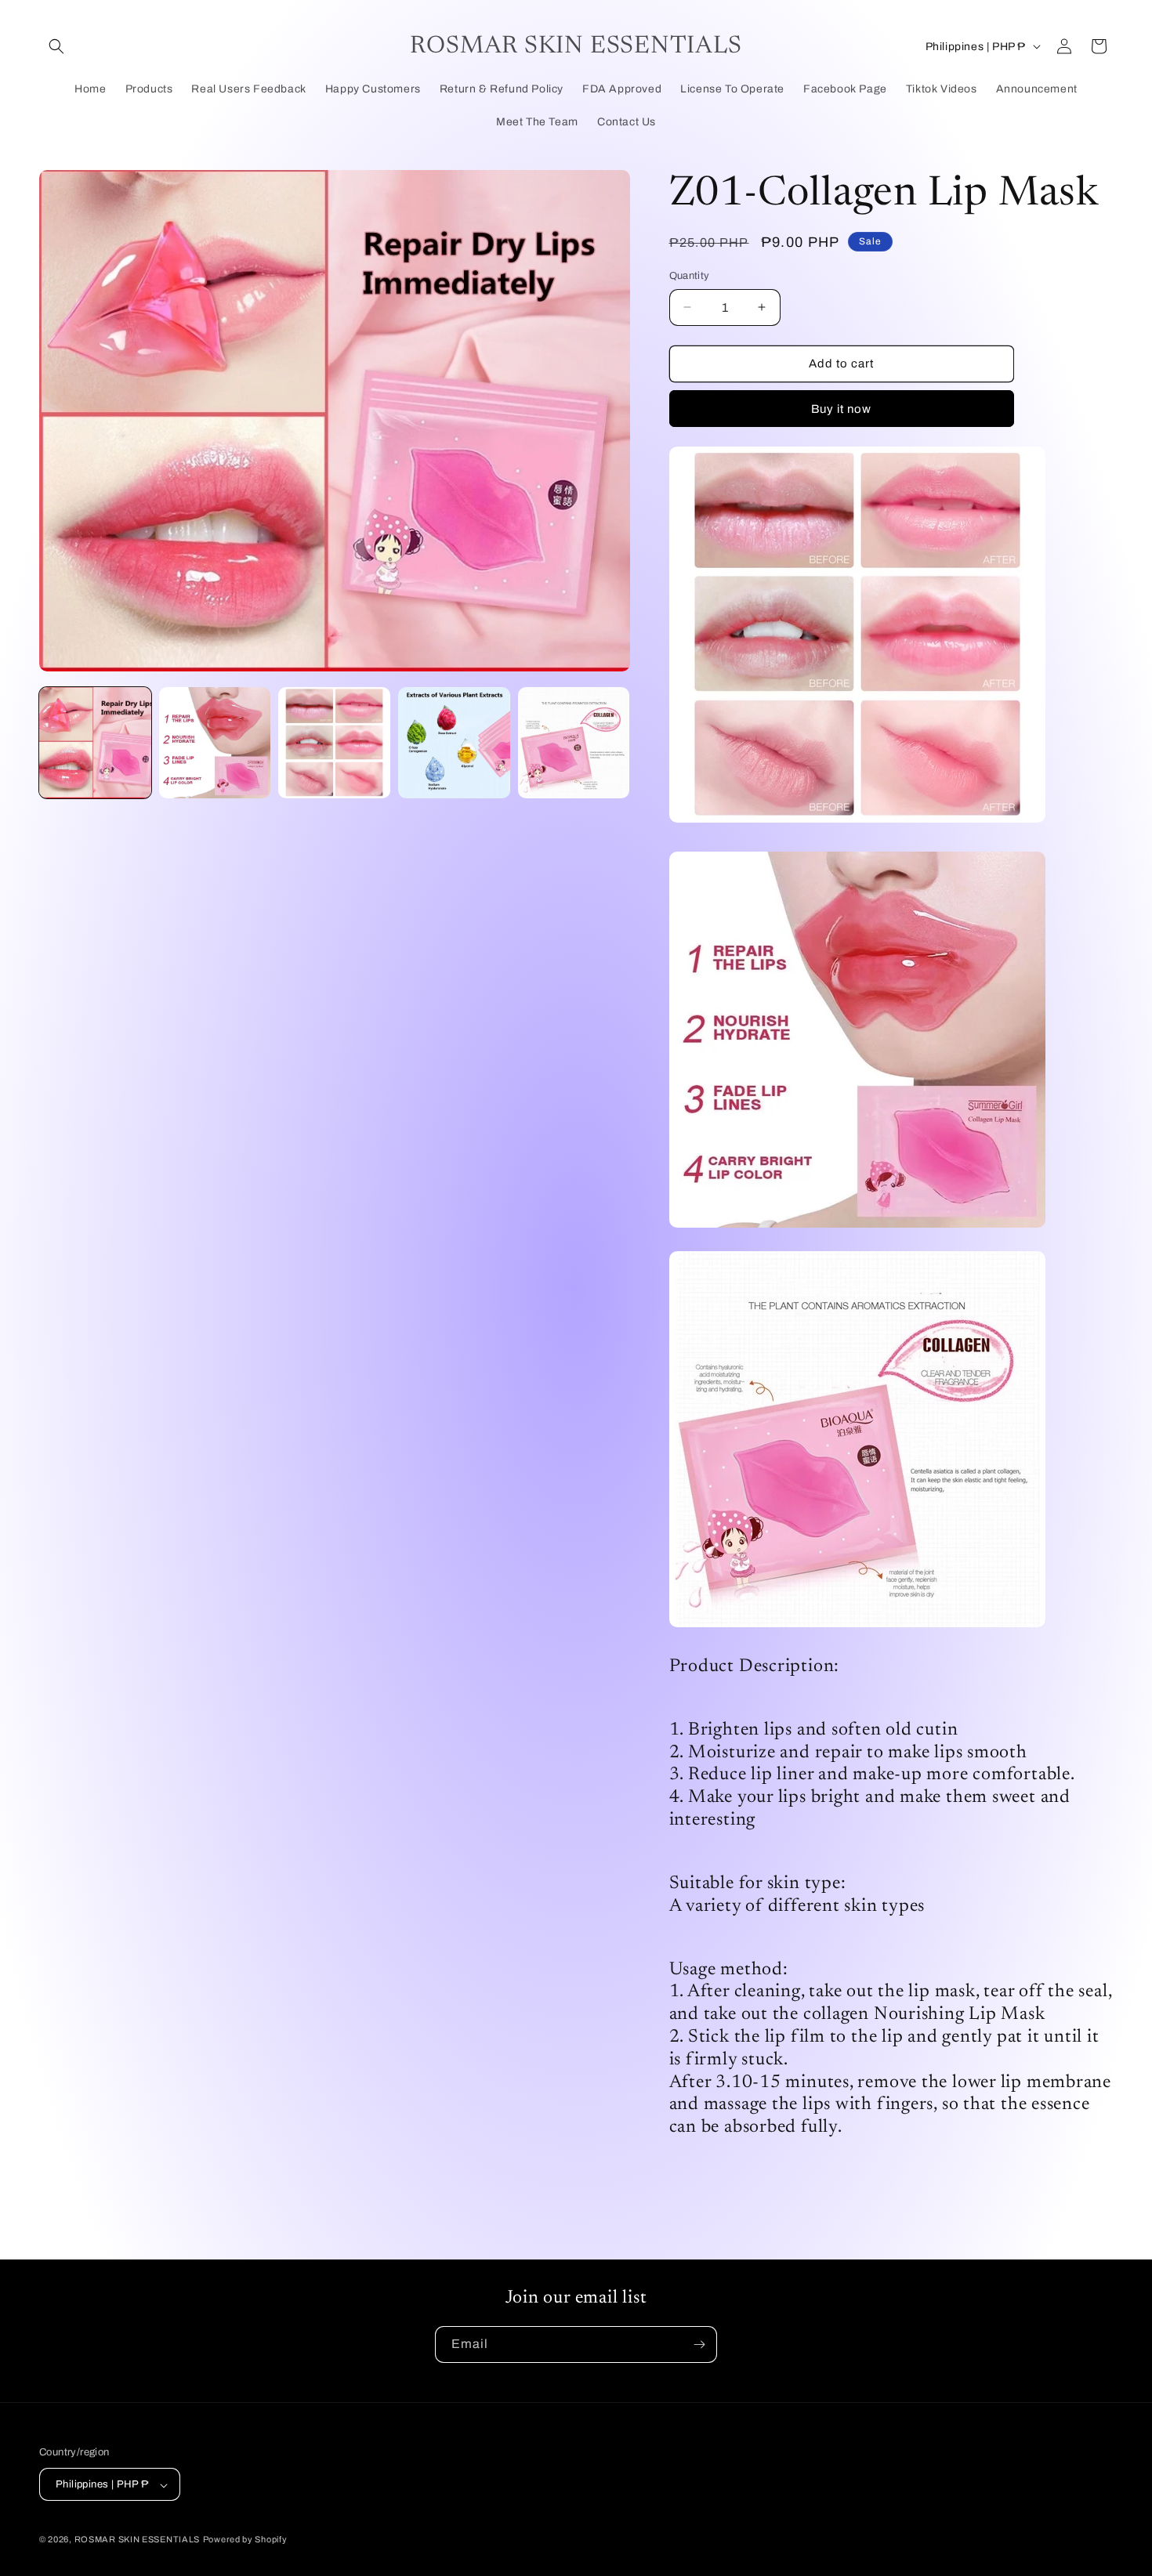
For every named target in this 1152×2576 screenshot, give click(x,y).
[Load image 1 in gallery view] (95, 743)
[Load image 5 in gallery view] (574, 743)
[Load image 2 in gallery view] (215, 743)
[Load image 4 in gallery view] (454, 743)
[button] (56, 46)
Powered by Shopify (245, 2540)
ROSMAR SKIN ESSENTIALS (137, 2540)
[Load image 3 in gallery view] (334, 743)
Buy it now (841, 409)
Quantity (690, 276)
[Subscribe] (699, 2344)
